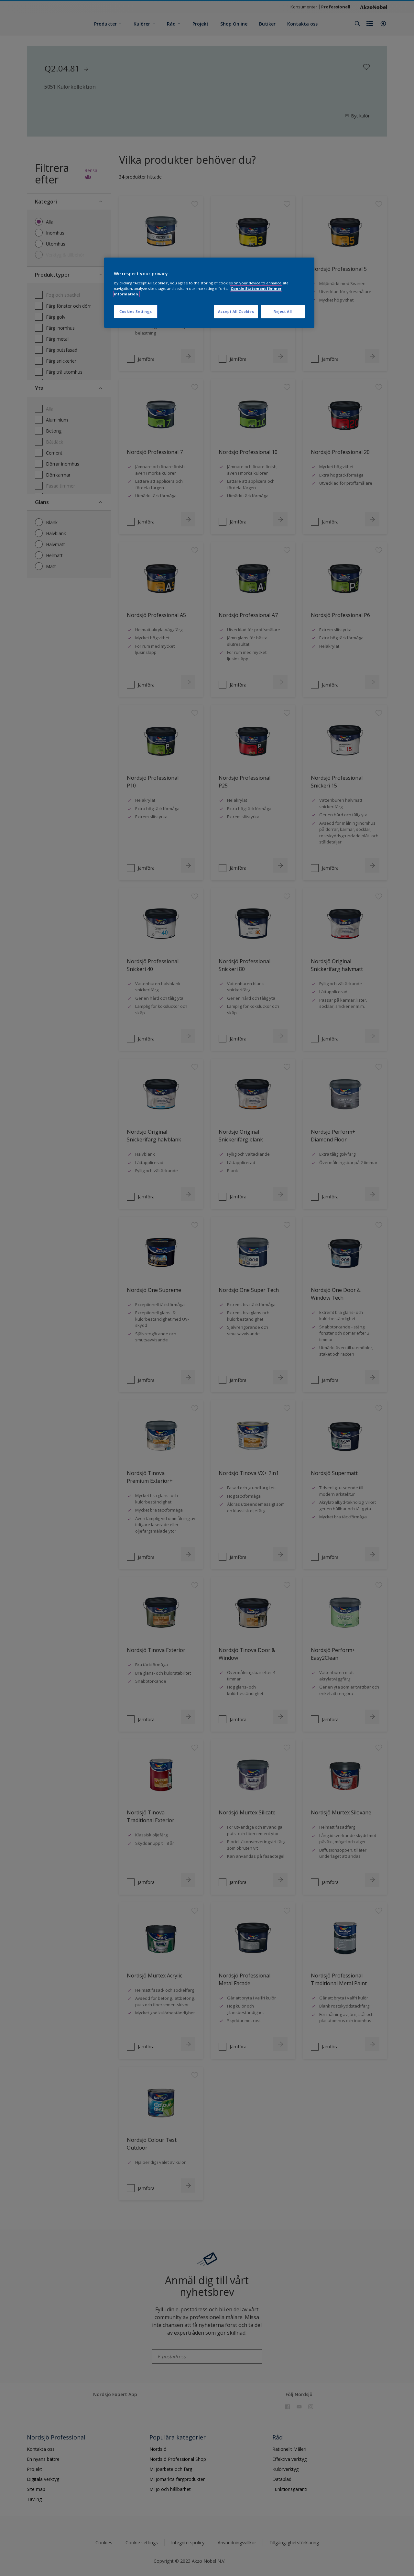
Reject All (283, 311)
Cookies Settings (136, 311)
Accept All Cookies (236, 311)
